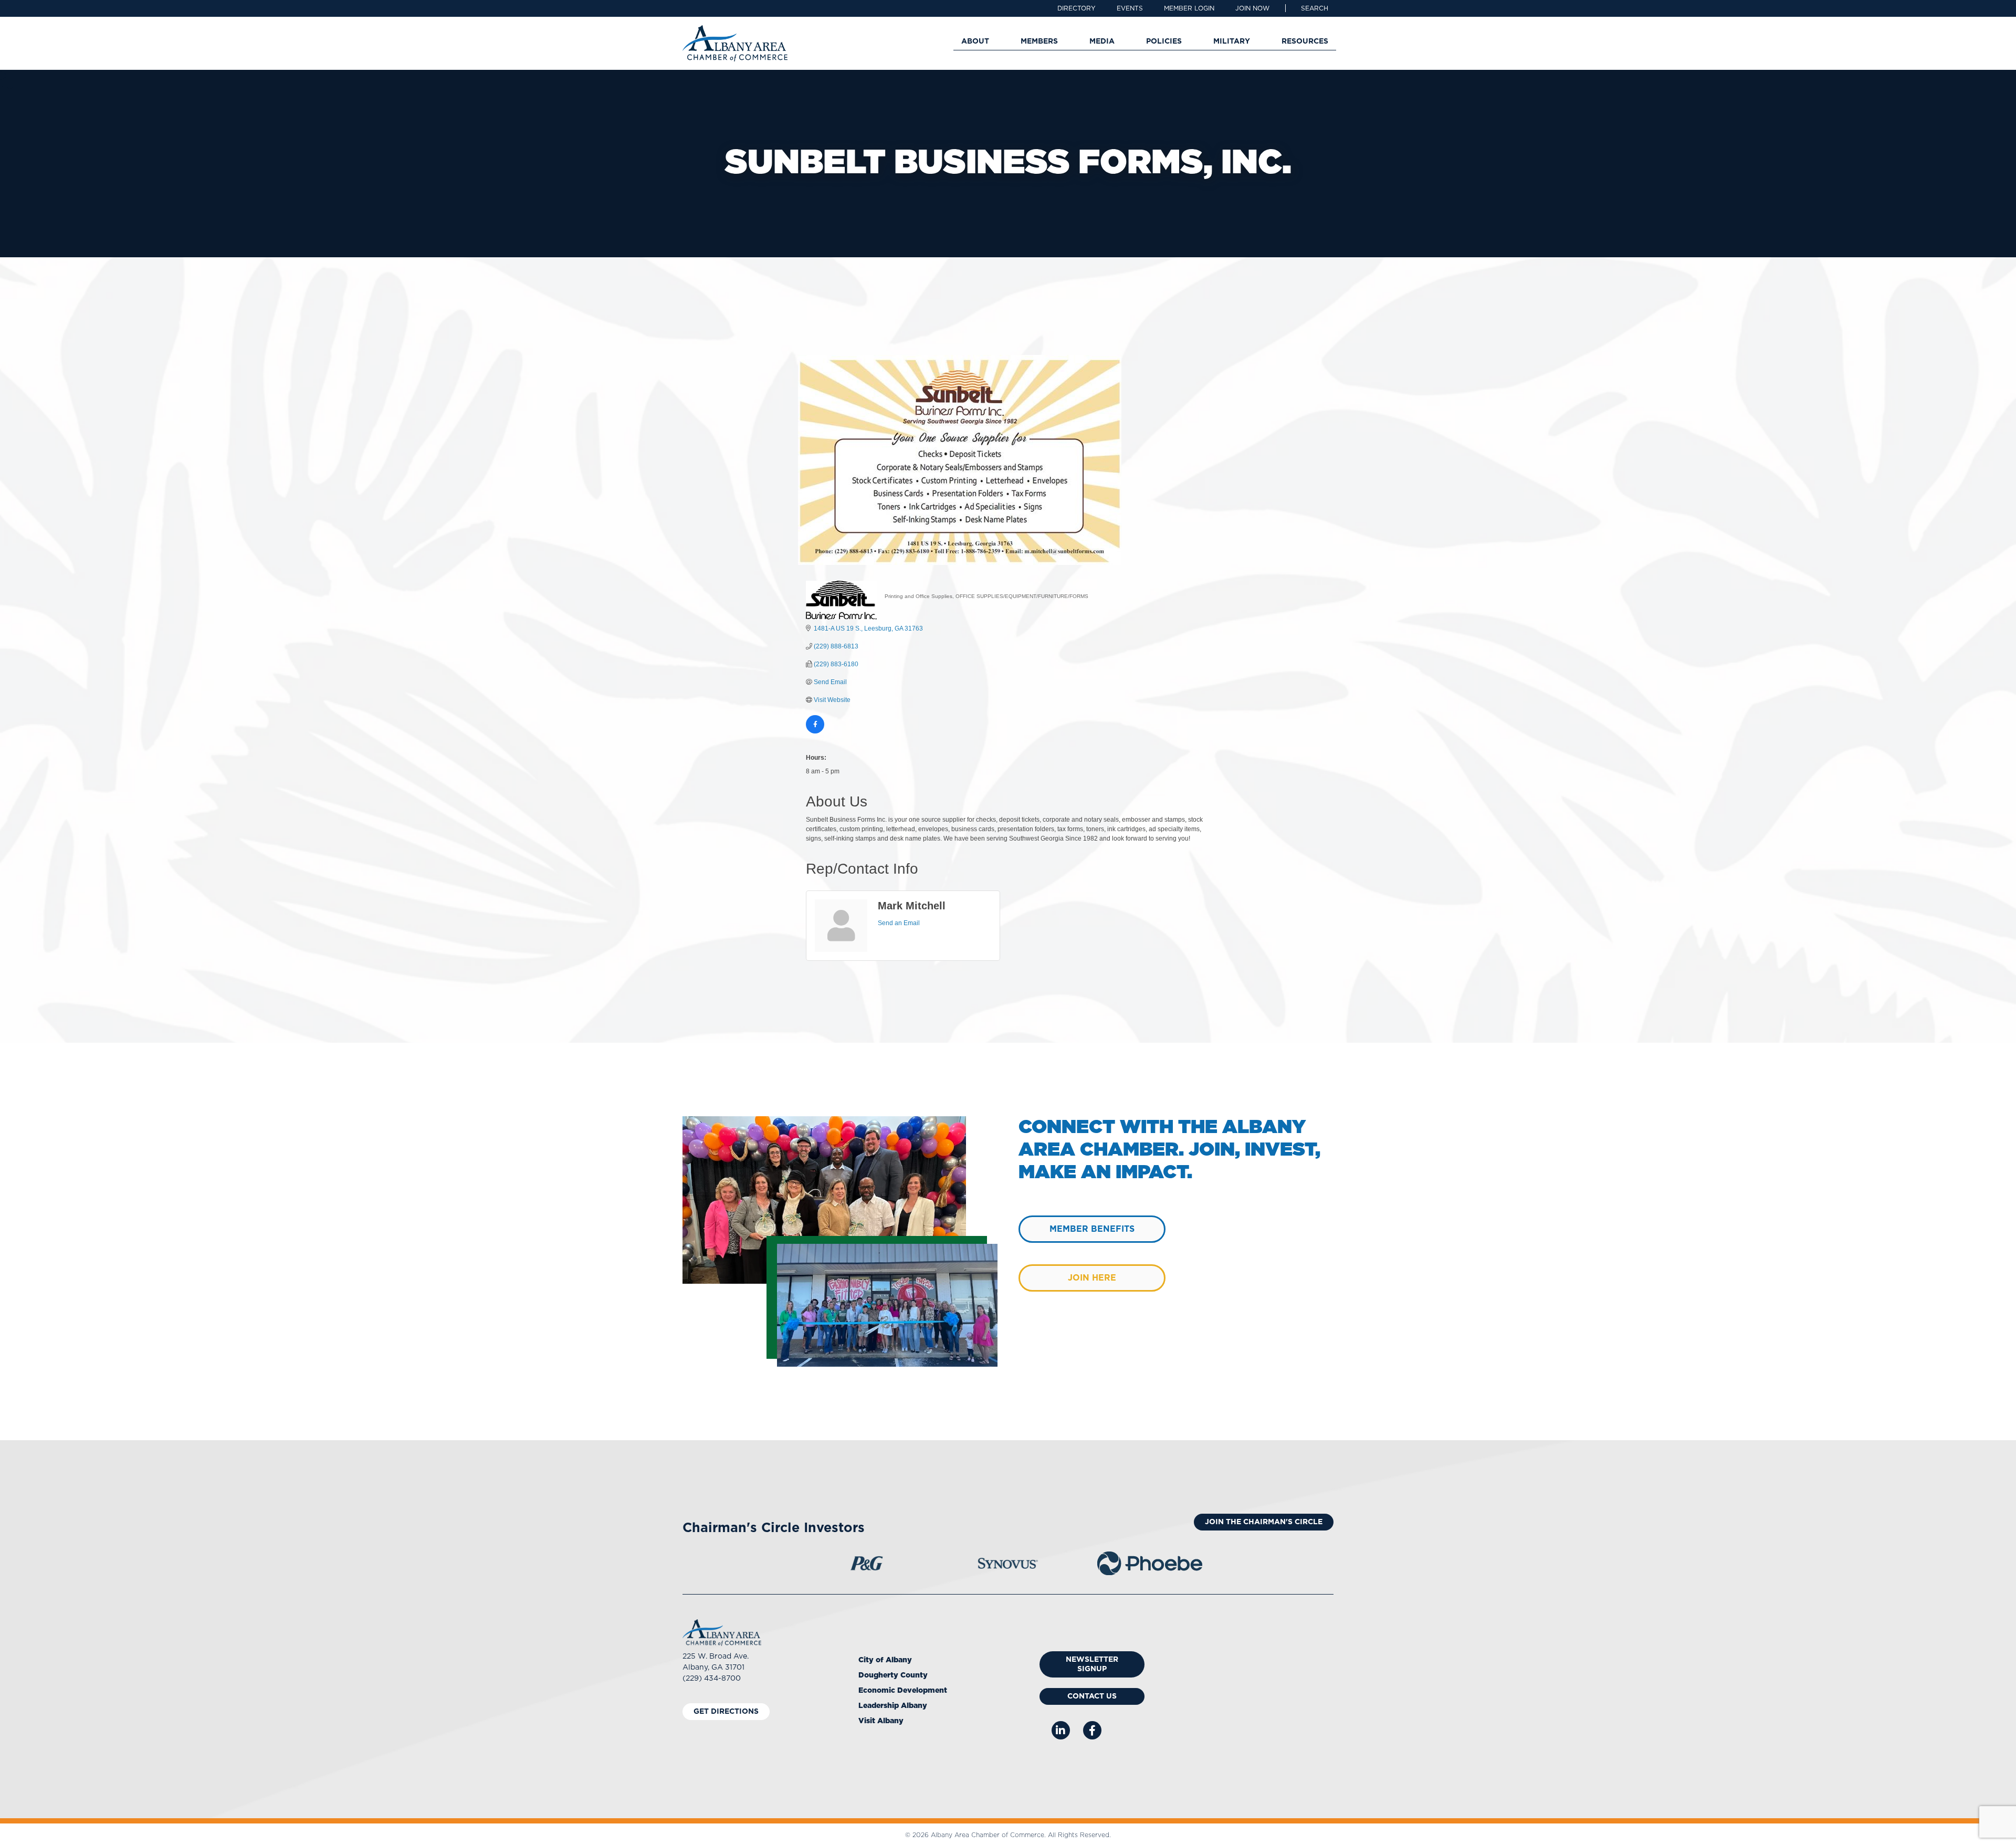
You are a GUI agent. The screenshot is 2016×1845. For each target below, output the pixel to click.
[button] (1315, 8)
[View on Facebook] (815, 731)
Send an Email (899, 923)
